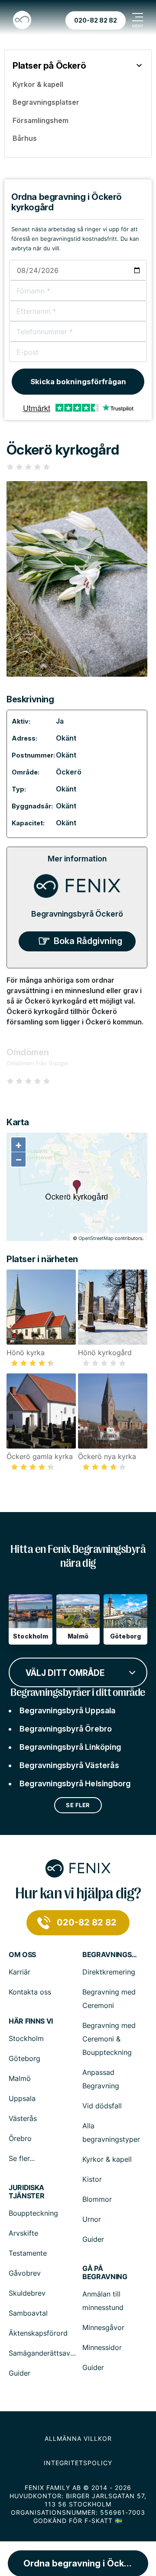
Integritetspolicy (78, 2463)
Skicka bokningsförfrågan (78, 382)
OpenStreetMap (96, 1238)
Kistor (92, 2179)
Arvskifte (23, 2233)
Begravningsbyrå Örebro (66, 1729)
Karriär (19, 1972)
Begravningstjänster (110, 1955)
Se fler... (22, 2158)
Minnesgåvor (103, 2327)
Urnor (92, 2219)
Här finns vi (31, 2021)
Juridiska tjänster (26, 2192)
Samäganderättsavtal (44, 2353)
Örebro (20, 2138)
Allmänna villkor (78, 2438)
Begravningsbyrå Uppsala (68, 1710)
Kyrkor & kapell (107, 2159)
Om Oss (22, 1955)
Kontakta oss (30, 1992)
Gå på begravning (105, 2273)
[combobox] (78, 1672)
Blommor (97, 2199)
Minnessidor (102, 2347)
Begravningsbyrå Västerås (69, 1765)
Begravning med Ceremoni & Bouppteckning (109, 2039)
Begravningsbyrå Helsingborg (75, 1783)
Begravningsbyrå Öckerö (77, 914)
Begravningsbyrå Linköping (70, 1747)
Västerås (23, 2118)
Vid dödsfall (102, 2106)
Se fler (78, 1805)
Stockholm (26, 2038)
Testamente (28, 2253)
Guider (93, 2239)
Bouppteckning (33, 2213)
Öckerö (69, 772)
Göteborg (24, 2058)
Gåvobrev (25, 2273)
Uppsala (22, 2098)
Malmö (20, 2078)
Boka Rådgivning (88, 941)
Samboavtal (28, 2313)
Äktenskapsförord (38, 2333)
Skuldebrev (27, 2293)
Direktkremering (109, 1972)
